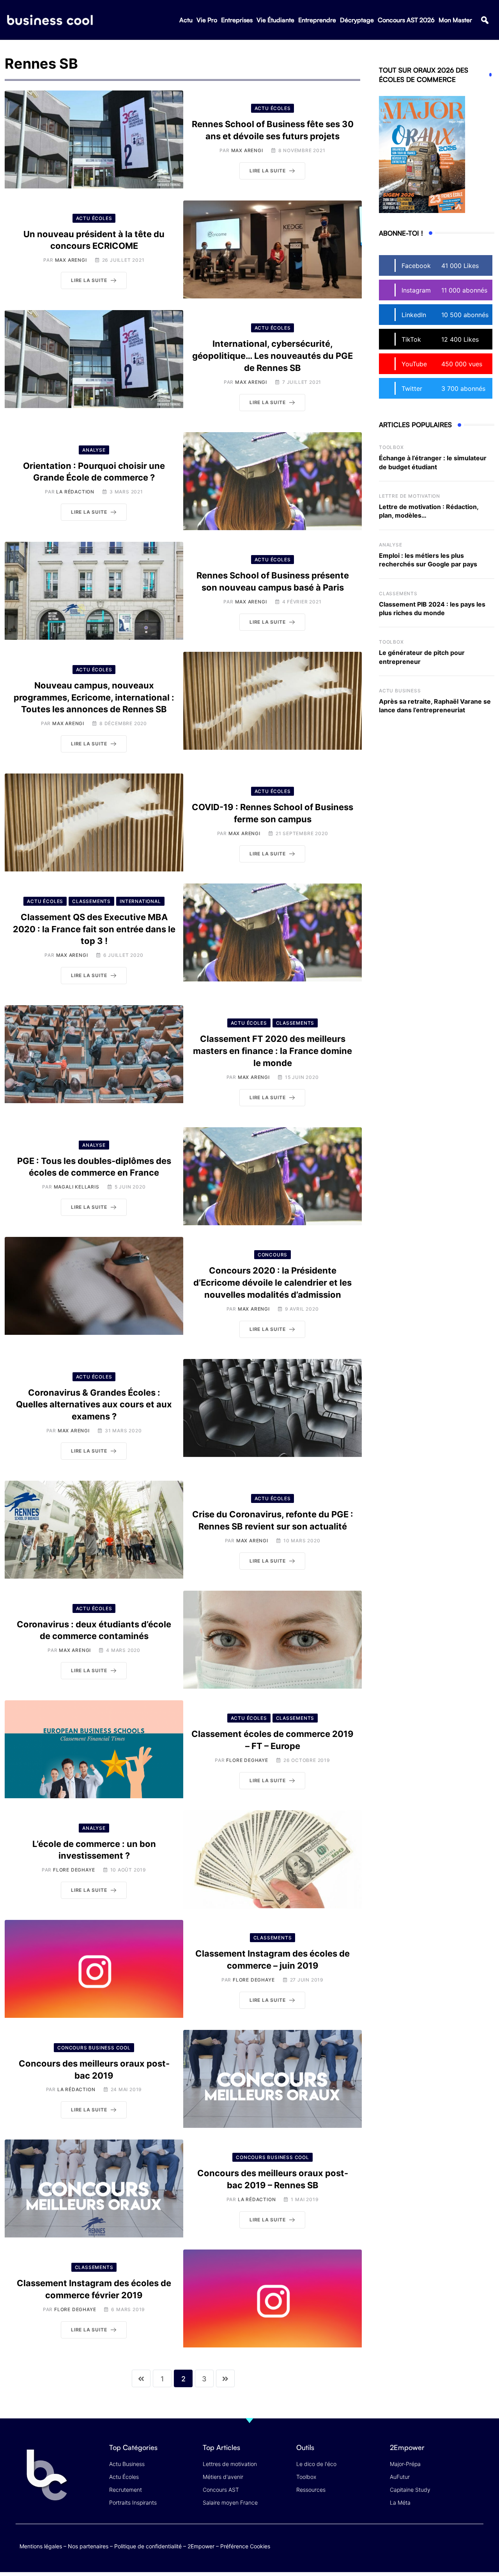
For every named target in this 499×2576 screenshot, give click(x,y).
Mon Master (455, 20)
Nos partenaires (88, 2546)
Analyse (391, 545)
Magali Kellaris (77, 1187)
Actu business (400, 691)
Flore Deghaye (247, 1760)
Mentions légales (41, 2546)
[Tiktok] (461, 2545)
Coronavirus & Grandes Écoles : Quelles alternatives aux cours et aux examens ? (94, 1405)
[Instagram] (476, 2545)
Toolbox (391, 447)
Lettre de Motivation (410, 496)
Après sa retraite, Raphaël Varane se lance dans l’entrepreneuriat (435, 706)
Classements (398, 593)
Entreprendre (317, 20)
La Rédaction (75, 492)
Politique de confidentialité (148, 2546)
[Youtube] (445, 2545)
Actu (186, 20)
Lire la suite (267, 171)
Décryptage (357, 20)
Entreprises (237, 20)
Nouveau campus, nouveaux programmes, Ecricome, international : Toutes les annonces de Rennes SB (94, 697)
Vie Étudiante (275, 20)
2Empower (201, 2546)
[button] (485, 20)
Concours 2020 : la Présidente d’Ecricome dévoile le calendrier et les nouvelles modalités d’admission (273, 1283)
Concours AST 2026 (406, 20)
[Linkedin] (476, 2550)
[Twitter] (415, 2545)
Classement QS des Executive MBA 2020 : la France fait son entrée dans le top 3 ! (94, 929)
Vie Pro (207, 20)
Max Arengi (247, 150)
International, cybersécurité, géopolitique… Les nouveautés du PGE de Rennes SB (273, 356)
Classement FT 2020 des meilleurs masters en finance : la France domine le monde (273, 1051)
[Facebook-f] (430, 2545)
